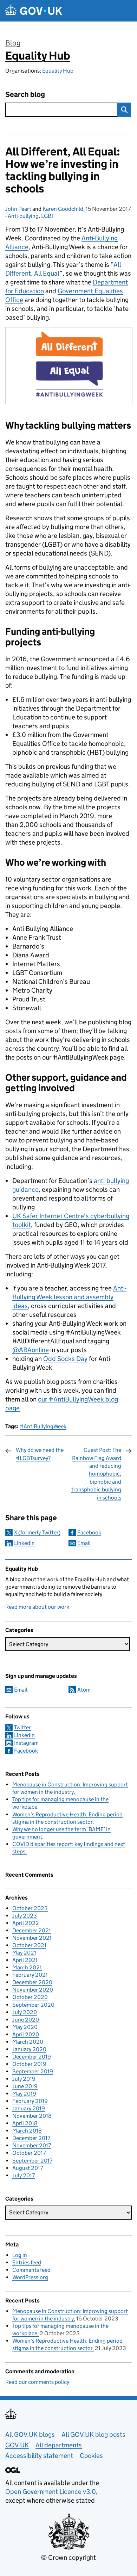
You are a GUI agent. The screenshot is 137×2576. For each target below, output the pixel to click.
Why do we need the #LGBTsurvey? (40, 1454)
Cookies (91, 2456)
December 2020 (32, 1982)
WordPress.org (30, 2277)
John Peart (18, 209)
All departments (59, 2445)
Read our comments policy (37, 2382)
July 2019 (24, 2079)
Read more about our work (37, 1607)
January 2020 (29, 2049)
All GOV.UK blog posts (93, 2434)
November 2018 (32, 2116)
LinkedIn (24, 1543)
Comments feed (31, 2270)
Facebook (89, 1532)
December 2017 (31, 2138)
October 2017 (29, 2153)
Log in (20, 2255)
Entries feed (27, 2262)
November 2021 (32, 1938)
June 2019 (25, 2086)
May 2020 (25, 2027)
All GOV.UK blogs (30, 2434)
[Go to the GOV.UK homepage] (34, 11)
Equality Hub (38, 56)
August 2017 (28, 2168)
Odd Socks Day (65, 1359)
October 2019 (29, 2064)
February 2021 (30, 1975)
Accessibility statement (39, 2456)
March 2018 (27, 2131)
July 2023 (25, 1916)
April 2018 (25, 2123)
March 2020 (28, 2042)
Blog (13, 43)
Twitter (22, 1727)
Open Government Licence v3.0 (51, 2492)
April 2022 (26, 1923)
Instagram (26, 1743)
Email (84, 1543)
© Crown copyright (68, 2557)
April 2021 (25, 1960)
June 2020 (26, 2020)
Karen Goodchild (63, 209)
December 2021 (32, 1930)
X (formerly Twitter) (37, 1532)
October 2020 (30, 1997)
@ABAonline (31, 1350)
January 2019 (29, 2108)
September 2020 (33, 2005)
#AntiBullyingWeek (43, 1426)
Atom (84, 1690)
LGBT (48, 216)
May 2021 (24, 1953)
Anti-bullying (23, 216)
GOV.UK (17, 2445)
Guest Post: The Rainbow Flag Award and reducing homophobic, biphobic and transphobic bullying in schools (96, 1474)
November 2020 (33, 1990)
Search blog (25, 95)
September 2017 (32, 2161)
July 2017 (24, 2175)
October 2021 (29, 1945)
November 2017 (32, 2145)
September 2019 (33, 2071)
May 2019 (24, 2094)
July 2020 (25, 2012)
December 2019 (32, 2057)
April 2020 (26, 2034)
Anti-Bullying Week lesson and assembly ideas (69, 1297)
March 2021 (27, 1967)
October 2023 (30, 1908)
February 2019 (30, 2101)
